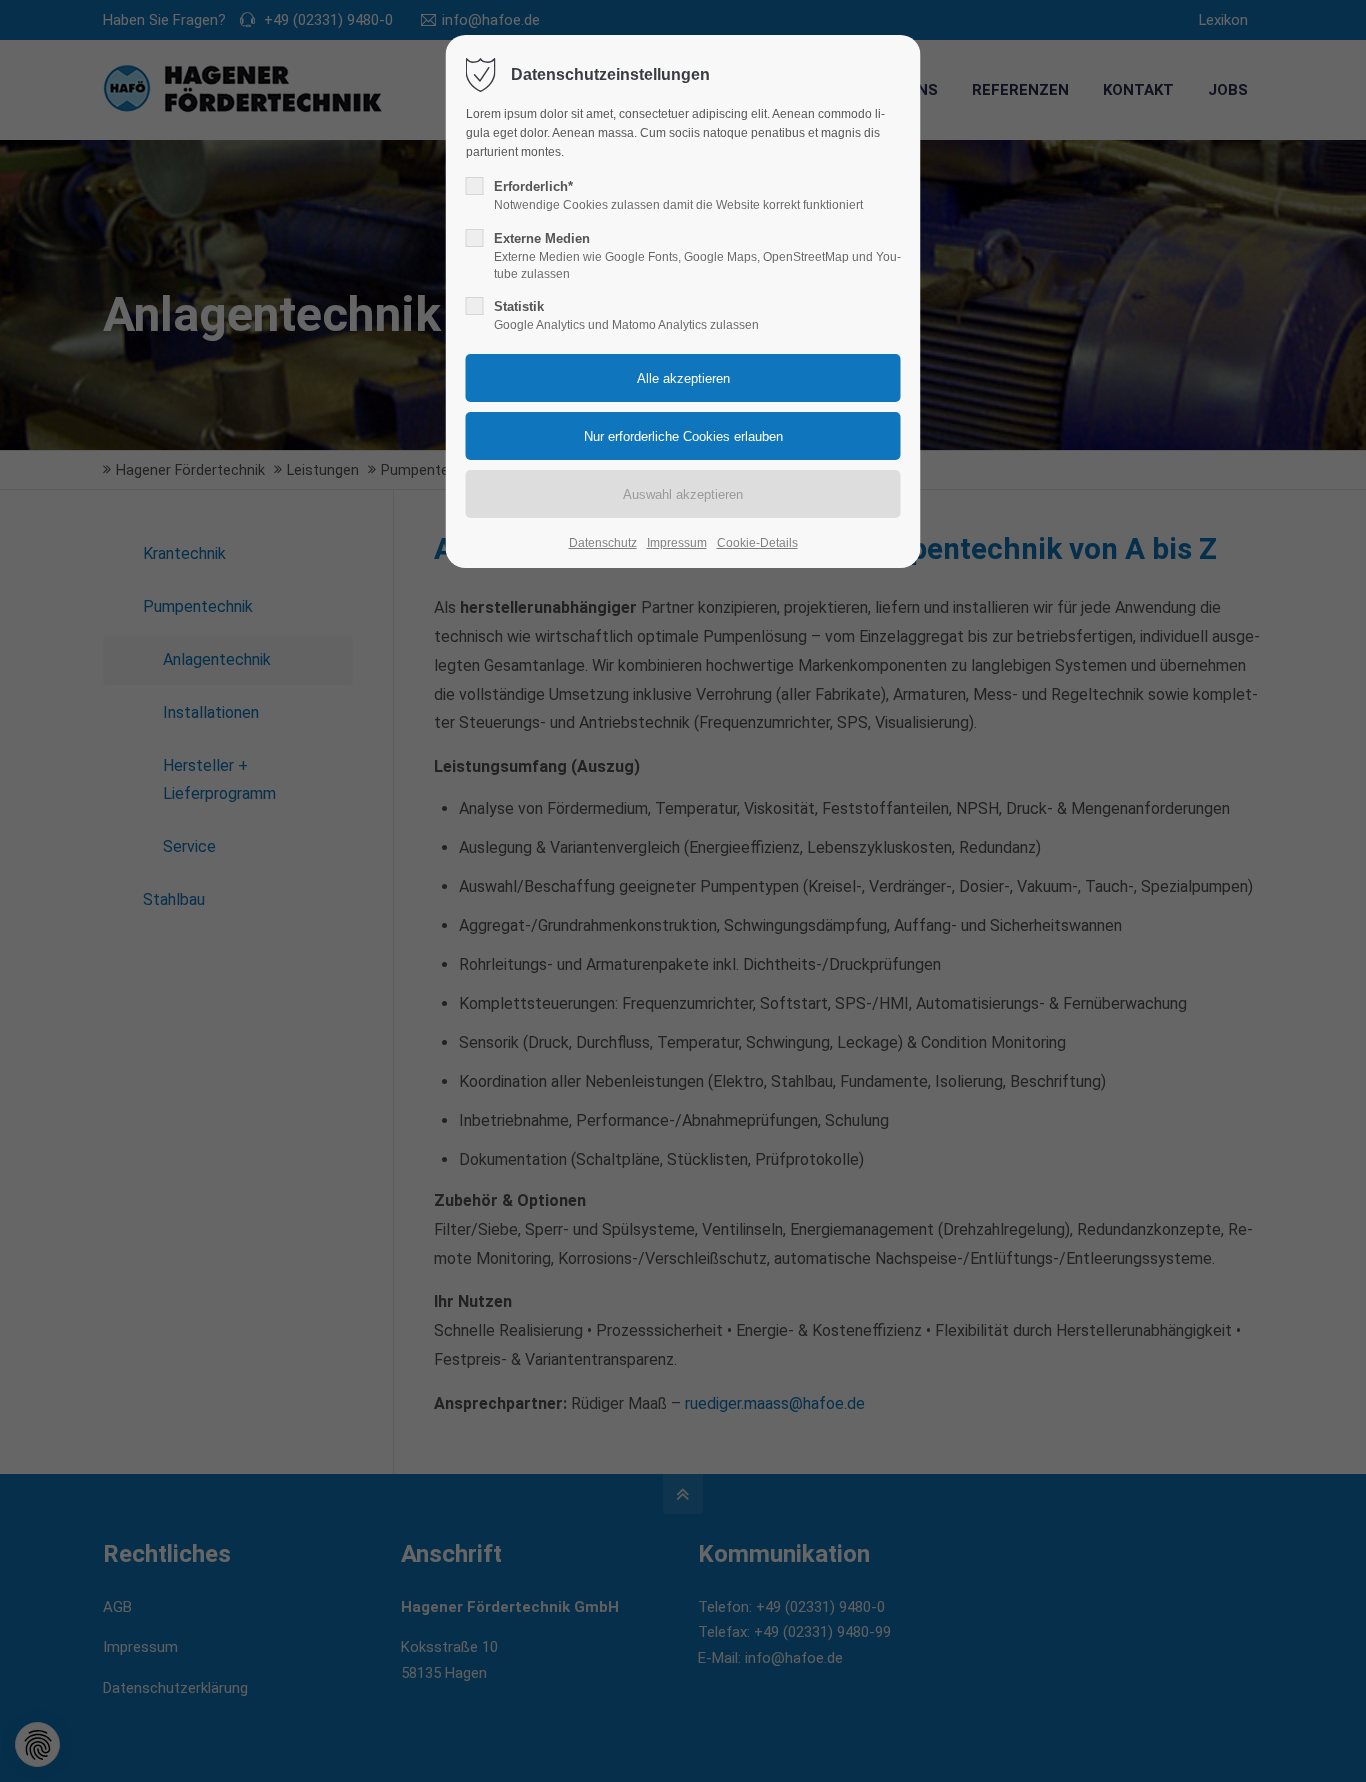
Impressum (677, 543)
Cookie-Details (757, 543)
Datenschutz (603, 543)
